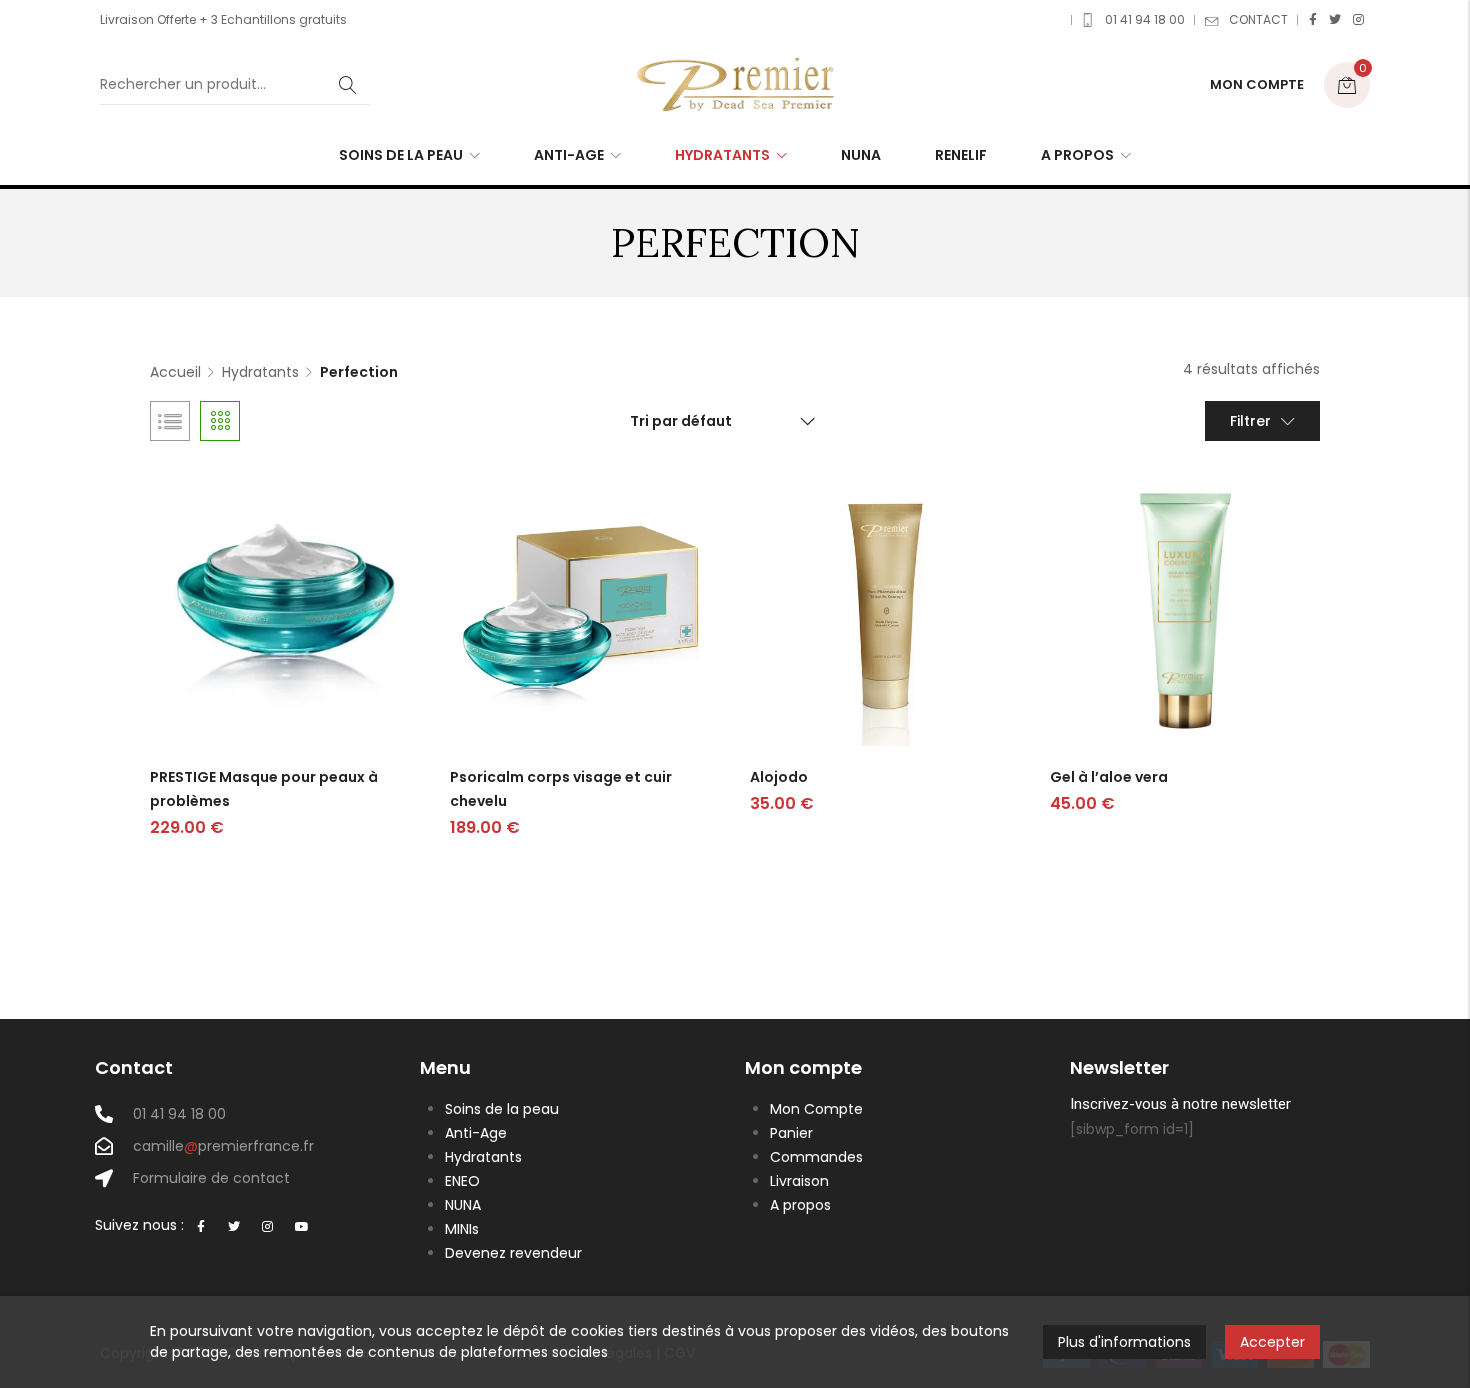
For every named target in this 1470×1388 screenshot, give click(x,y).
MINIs (462, 1229)
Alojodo (779, 777)
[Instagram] (1358, 20)
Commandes (816, 1157)
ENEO (462, 1181)
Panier (791, 1133)
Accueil (175, 372)
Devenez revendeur (513, 1253)
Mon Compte (816, 1109)
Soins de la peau (502, 1109)
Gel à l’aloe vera (1109, 777)
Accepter (1272, 1342)
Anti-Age (476, 1133)
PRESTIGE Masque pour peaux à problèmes (264, 789)
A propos (800, 1205)
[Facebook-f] (201, 1227)
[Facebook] (1313, 20)
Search (348, 85)
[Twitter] (1335, 20)
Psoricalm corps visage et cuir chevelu (561, 789)
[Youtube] (302, 1227)
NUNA (463, 1205)
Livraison (799, 1181)
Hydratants (260, 372)
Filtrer (1250, 421)
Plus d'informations (1124, 1342)
